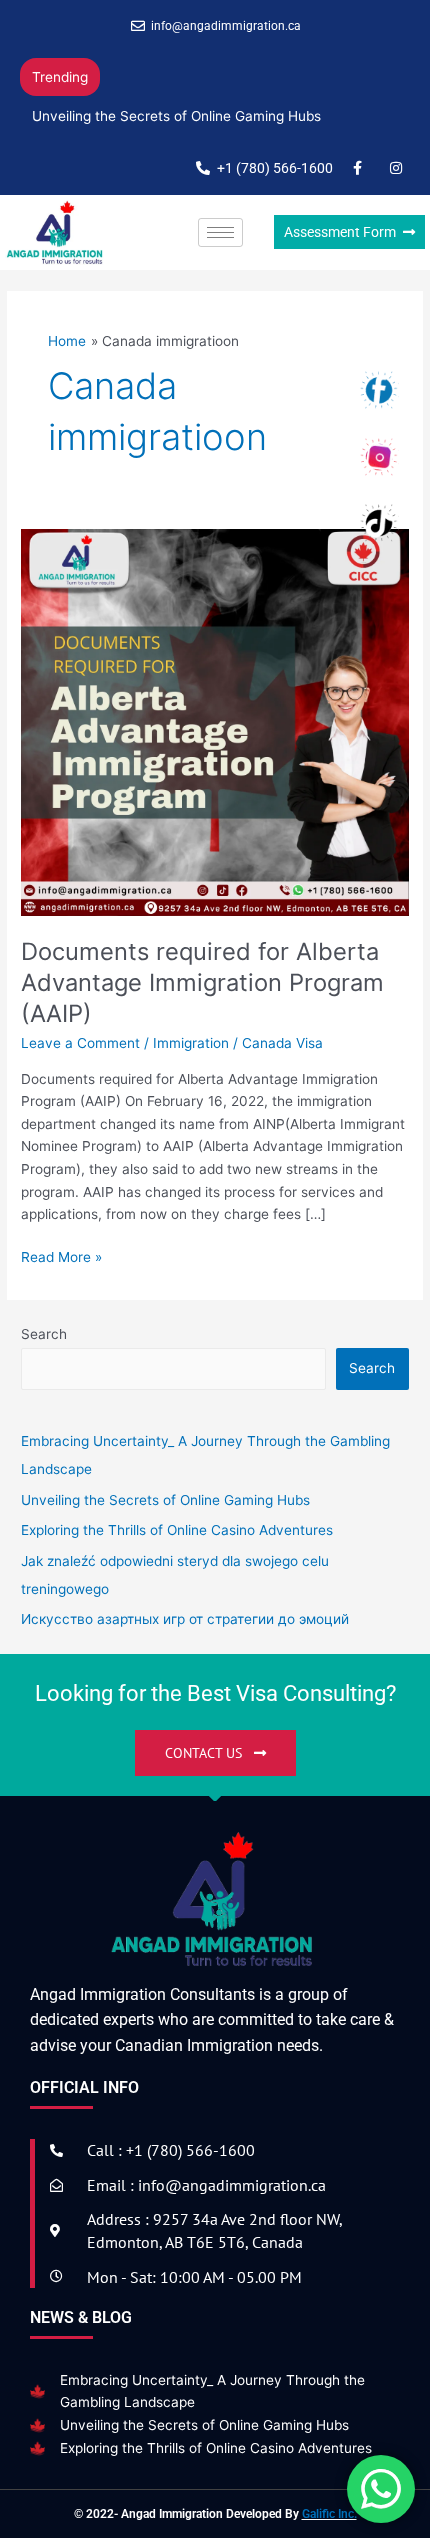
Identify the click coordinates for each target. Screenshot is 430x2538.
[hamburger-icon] (220, 232)
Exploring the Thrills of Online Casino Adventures (216, 2448)
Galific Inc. (329, 2514)
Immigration (191, 1043)
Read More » (61, 1255)
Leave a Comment (80, 1043)
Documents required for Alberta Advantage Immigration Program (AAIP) (202, 982)
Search (44, 1334)
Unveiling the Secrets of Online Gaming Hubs (176, 116)
